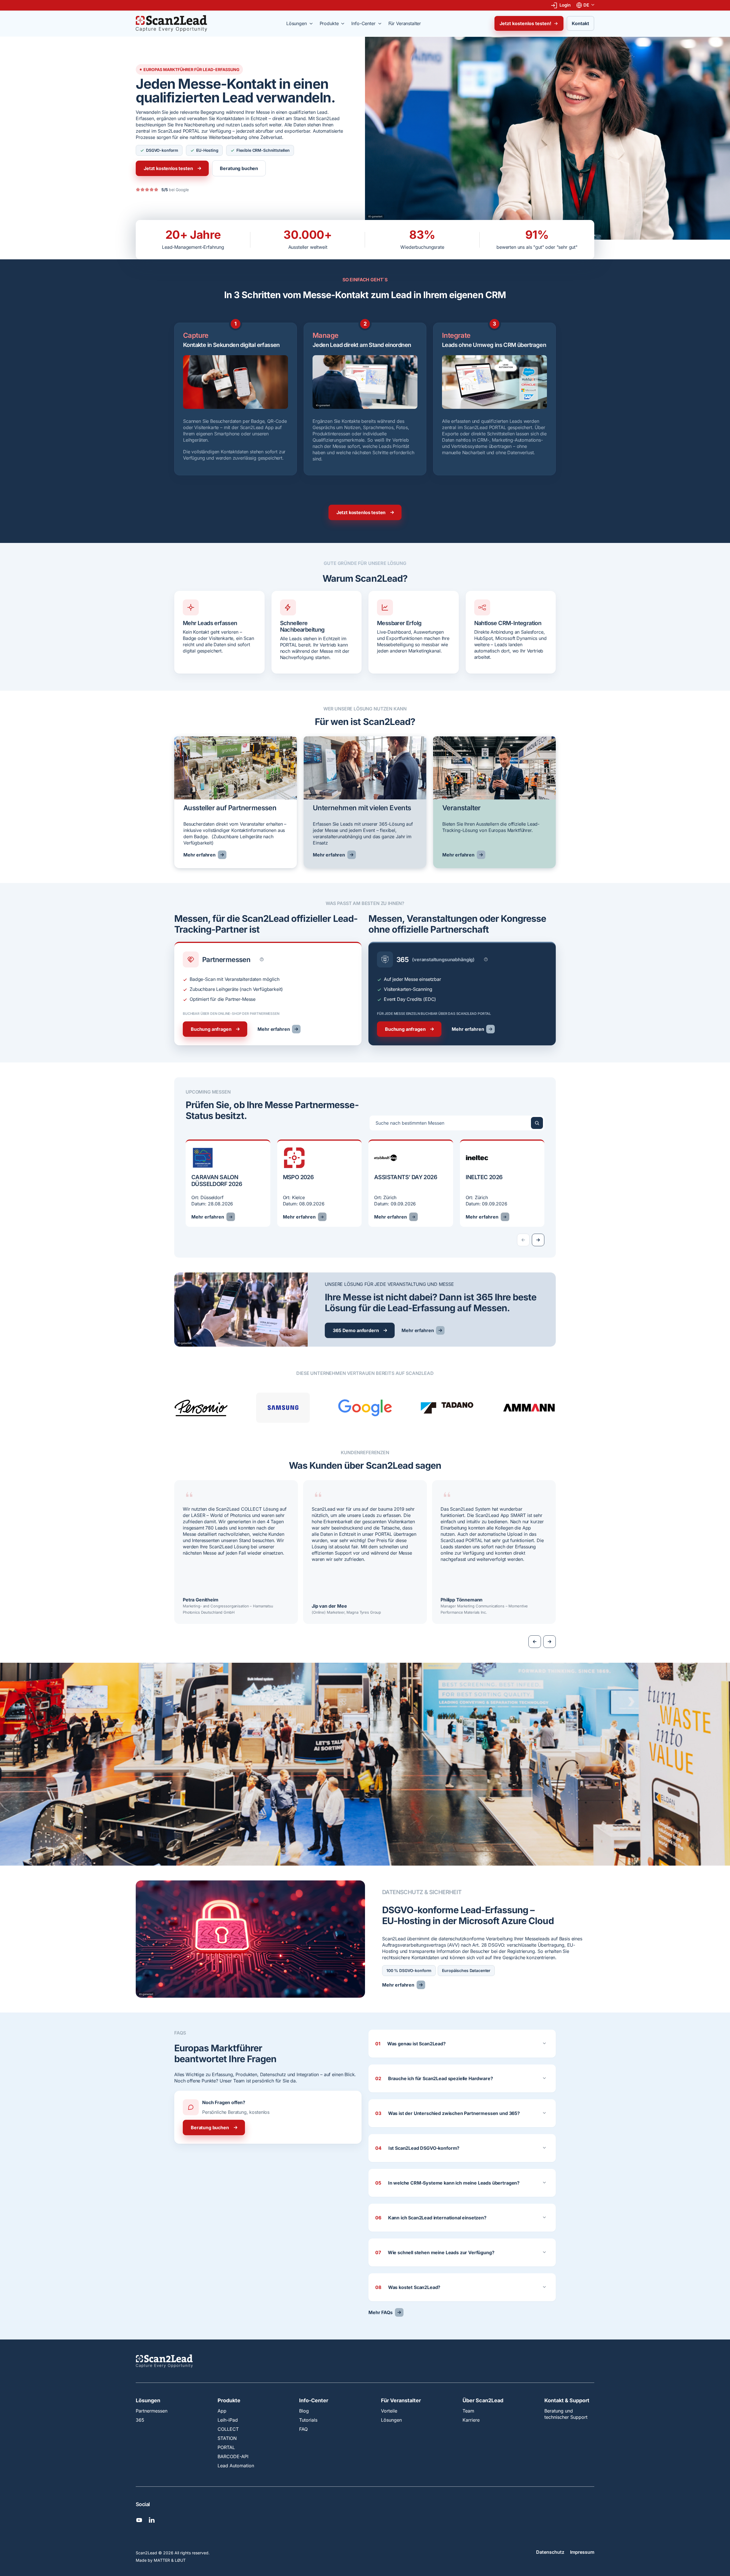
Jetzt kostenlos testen (168, 168)
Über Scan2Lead (483, 2401)
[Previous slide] (535, 1642)
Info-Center (314, 2401)
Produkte (229, 2401)
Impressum (582, 2552)
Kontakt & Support (567, 2401)
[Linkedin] (152, 2520)
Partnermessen (152, 2411)
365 (140, 2420)
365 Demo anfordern (356, 1330)
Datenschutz (550, 2552)
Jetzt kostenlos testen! (525, 23)
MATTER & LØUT (170, 2560)
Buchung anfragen (211, 1029)
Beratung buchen (239, 168)
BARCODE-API (233, 2456)
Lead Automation (236, 2466)
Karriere (471, 2420)
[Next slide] (538, 1240)
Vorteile (389, 2411)
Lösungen (148, 2401)
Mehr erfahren (199, 855)
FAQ (303, 2429)
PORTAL (226, 2447)
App (222, 2411)
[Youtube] (139, 2520)
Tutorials (308, 2420)
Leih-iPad (228, 2420)
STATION (227, 2438)
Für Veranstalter (401, 2401)
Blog (304, 2411)
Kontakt (580, 23)
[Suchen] (537, 1123)
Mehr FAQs (381, 2312)
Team (468, 2411)
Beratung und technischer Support (566, 2414)
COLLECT (228, 2429)
